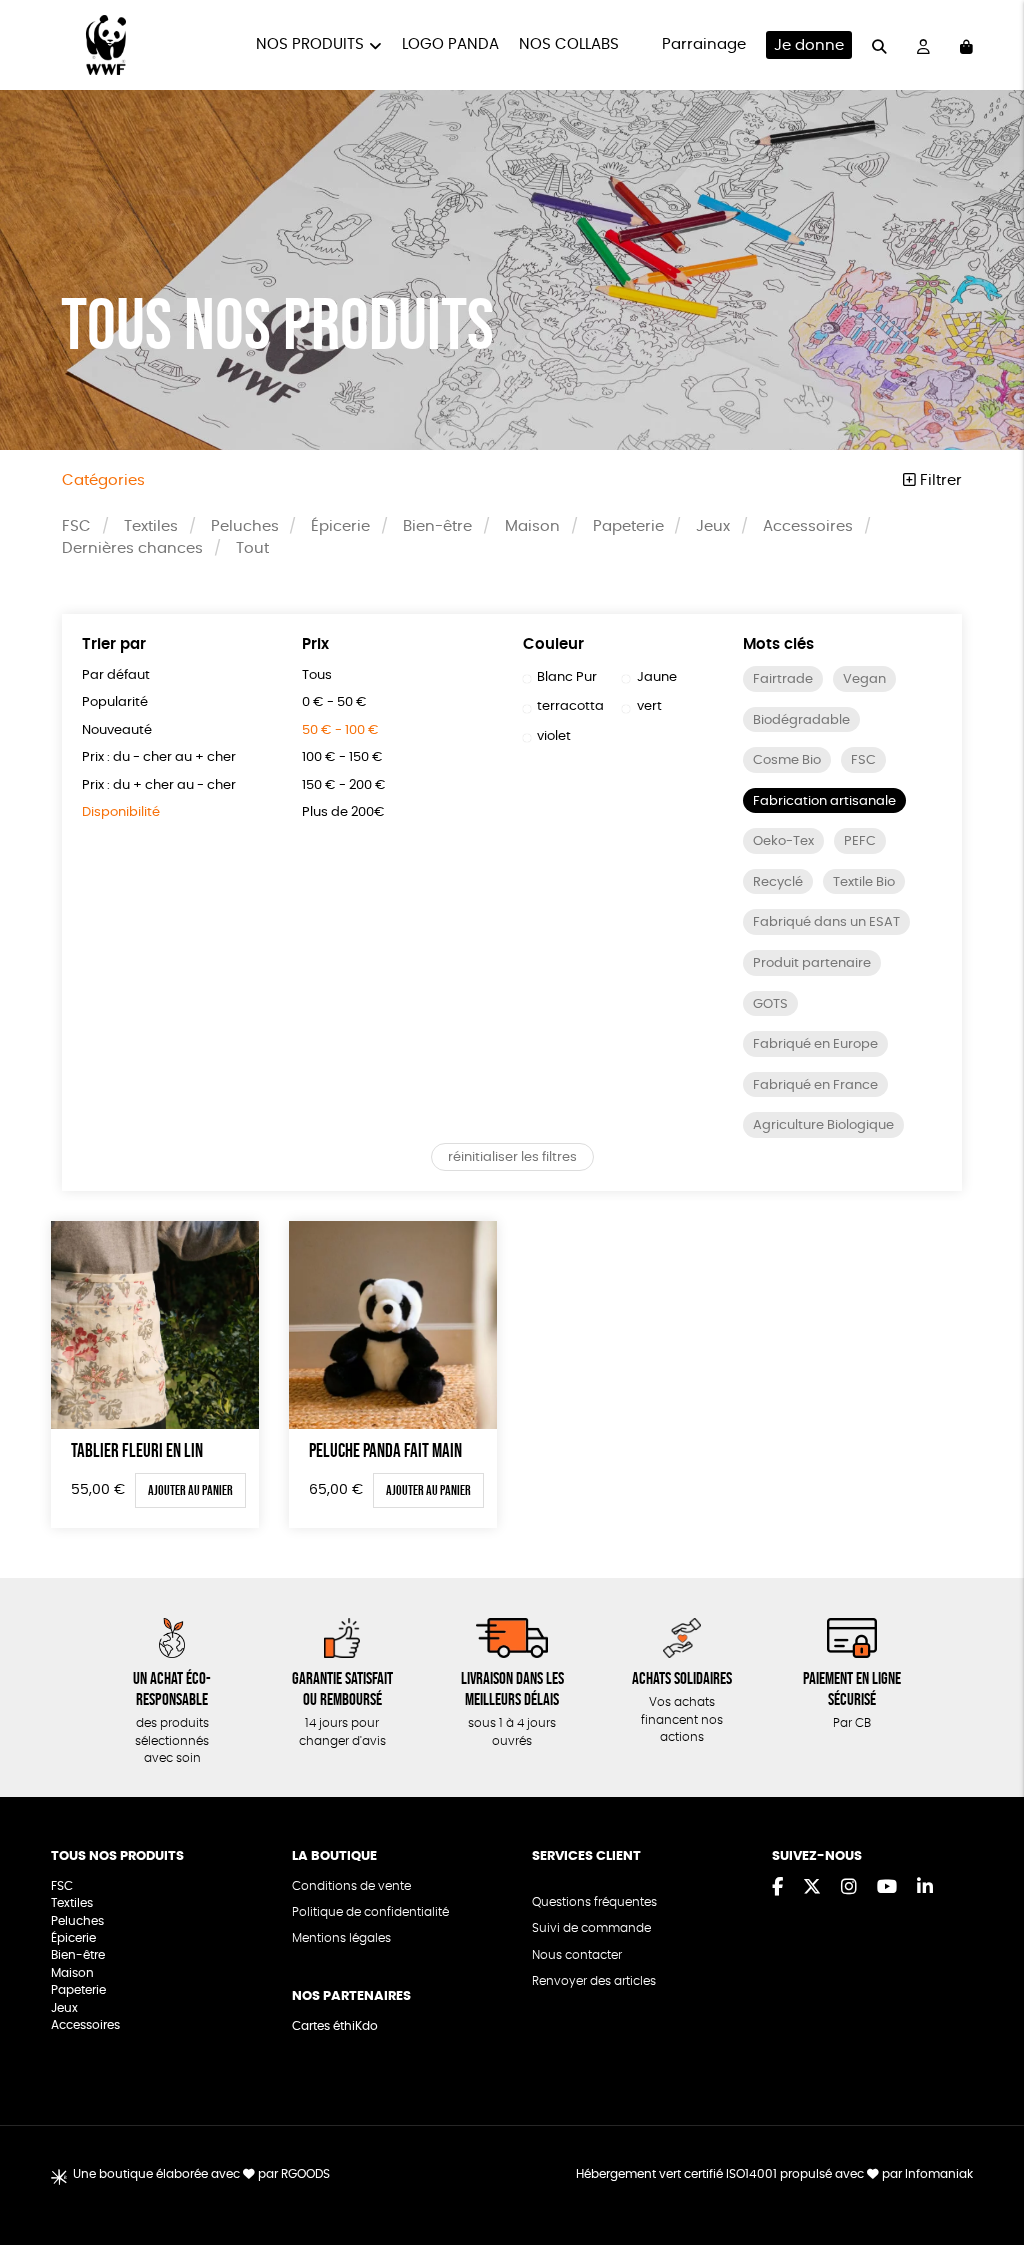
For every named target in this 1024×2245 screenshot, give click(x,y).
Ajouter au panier (190, 1490)
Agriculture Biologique (823, 1125)
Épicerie (340, 526)
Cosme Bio (787, 760)
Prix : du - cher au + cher (159, 757)
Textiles (151, 526)
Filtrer (939, 480)
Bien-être (437, 526)
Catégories (103, 480)
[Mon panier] (966, 45)
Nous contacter (577, 1955)
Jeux (713, 526)
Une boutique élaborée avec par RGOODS (201, 2174)
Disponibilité (121, 812)
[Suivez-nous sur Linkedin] (925, 1888)
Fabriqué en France (815, 1085)
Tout (252, 548)
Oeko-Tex (783, 841)
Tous (317, 675)
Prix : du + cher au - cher (159, 785)
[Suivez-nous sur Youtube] (887, 1888)
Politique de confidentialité (370, 1912)
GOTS (770, 1004)
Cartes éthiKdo (335, 2026)
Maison (532, 526)
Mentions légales (341, 1938)
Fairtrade (783, 679)
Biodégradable (801, 720)
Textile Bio (864, 882)
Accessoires (808, 526)
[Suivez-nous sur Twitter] (812, 1888)
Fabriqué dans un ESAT (826, 922)
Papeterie (628, 526)
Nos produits (310, 44)
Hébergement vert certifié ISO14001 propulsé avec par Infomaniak (774, 2174)
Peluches (245, 526)
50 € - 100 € (340, 730)
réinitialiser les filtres (512, 1157)
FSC (76, 526)
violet (554, 736)
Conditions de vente (351, 1886)
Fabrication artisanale (824, 801)
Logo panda (450, 44)
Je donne (809, 45)
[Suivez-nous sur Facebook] (777, 1888)
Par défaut (116, 675)
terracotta (570, 706)
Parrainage (704, 44)
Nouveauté (117, 730)
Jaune (657, 677)
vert (649, 706)
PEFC (860, 841)
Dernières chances (132, 548)
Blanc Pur (567, 677)
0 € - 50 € (334, 702)
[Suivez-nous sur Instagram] (849, 1888)
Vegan (864, 679)
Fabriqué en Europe (815, 1044)
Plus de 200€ (343, 812)
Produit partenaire (812, 963)
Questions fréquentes (594, 1902)
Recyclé (778, 882)
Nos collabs (569, 44)
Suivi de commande (591, 1928)
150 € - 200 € (344, 785)
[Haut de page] (984, 2165)
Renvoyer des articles (594, 1981)
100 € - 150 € (342, 757)
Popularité (115, 702)
